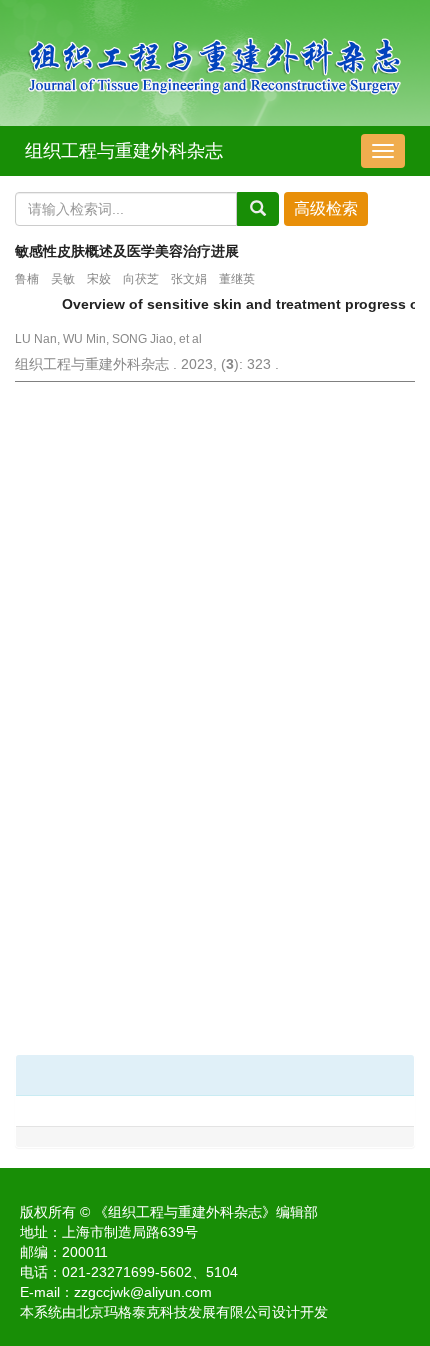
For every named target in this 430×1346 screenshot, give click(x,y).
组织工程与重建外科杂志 (124, 151)
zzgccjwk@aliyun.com (143, 1292)
